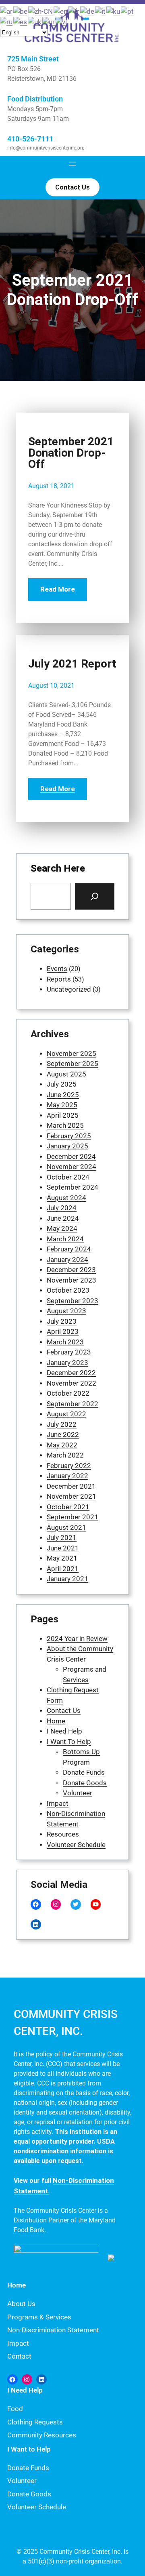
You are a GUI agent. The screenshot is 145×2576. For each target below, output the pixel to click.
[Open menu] (72, 164)
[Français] (74, 11)
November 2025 (71, 1053)
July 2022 (62, 1424)
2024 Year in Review (77, 1639)
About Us (21, 2304)
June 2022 (63, 1434)
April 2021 (63, 1569)
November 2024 (71, 1167)
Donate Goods (85, 1783)
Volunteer (78, 1793)
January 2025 (67, 1146)
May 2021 (62, 1558)
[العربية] (7, 11)
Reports (59, 979)
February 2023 (69, 1352)
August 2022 (66, 1414)
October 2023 (68, 1290)
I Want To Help (69, 1742)
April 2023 (63, 1331)
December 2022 (71, 1373)
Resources (63, 1834)
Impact (58, 1803)
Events (57, 969)
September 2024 (72, 1187)
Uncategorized (69, 989)
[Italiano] (101, 11)
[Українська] (35, 21)
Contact (19, 2356)
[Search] (95, 896)
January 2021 (67, 1579)
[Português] (128, 11)
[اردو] (49, 21)
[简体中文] (41, 11)
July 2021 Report (72, 664)
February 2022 (69, 1466)
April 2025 (63, 1115)
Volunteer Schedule (76, 1845)
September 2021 (72, 1517)
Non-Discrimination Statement (53, 2330)
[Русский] (7, 21)
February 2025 (69, 1136)
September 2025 (72, 1064)
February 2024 (69, 1249)
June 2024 (63, 1218)
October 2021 (68, 1507)
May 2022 (62, 1445)
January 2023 (67, 1363)
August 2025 (66, 1074)
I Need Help (64, 1731)
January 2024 (67, 1260)
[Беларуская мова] (21, 11)
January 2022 (67, 1476)
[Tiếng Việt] (62, 21)
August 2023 (66, 1311)
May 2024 (62, 1228)
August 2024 (66, 1198)
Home (56, 1721)
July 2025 (62, 1084)
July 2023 (62, 1321)
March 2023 (65, 1342)
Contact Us (64, 1710)
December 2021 (71, 1486)
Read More (58, 589)
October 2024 (68, 1177)
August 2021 (66, 1527)
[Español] (21, 21)
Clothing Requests (35, 2422)
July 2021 (62, 1538)
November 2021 (71, 1496)
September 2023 (72, 1301)
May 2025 (62, 1105)
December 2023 (71, 1270)
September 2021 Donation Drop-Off (71, 453)
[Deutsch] (88, 11)
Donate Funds (84, 1772)
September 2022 (72, 1404)
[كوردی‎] (114, 11)
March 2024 (65, 1239)
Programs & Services (39, 2317)
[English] (61, 11)
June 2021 (63, 1548)
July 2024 (62, 1208)
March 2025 (65, 1125)
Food (15, 2409)
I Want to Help (29, 2449)
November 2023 (71, 1280)
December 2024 (71, 1156)
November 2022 (71, 1383)
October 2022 (68, 1393)
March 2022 (65, 1455)
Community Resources (42, 2435)
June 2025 (63, 1095)
